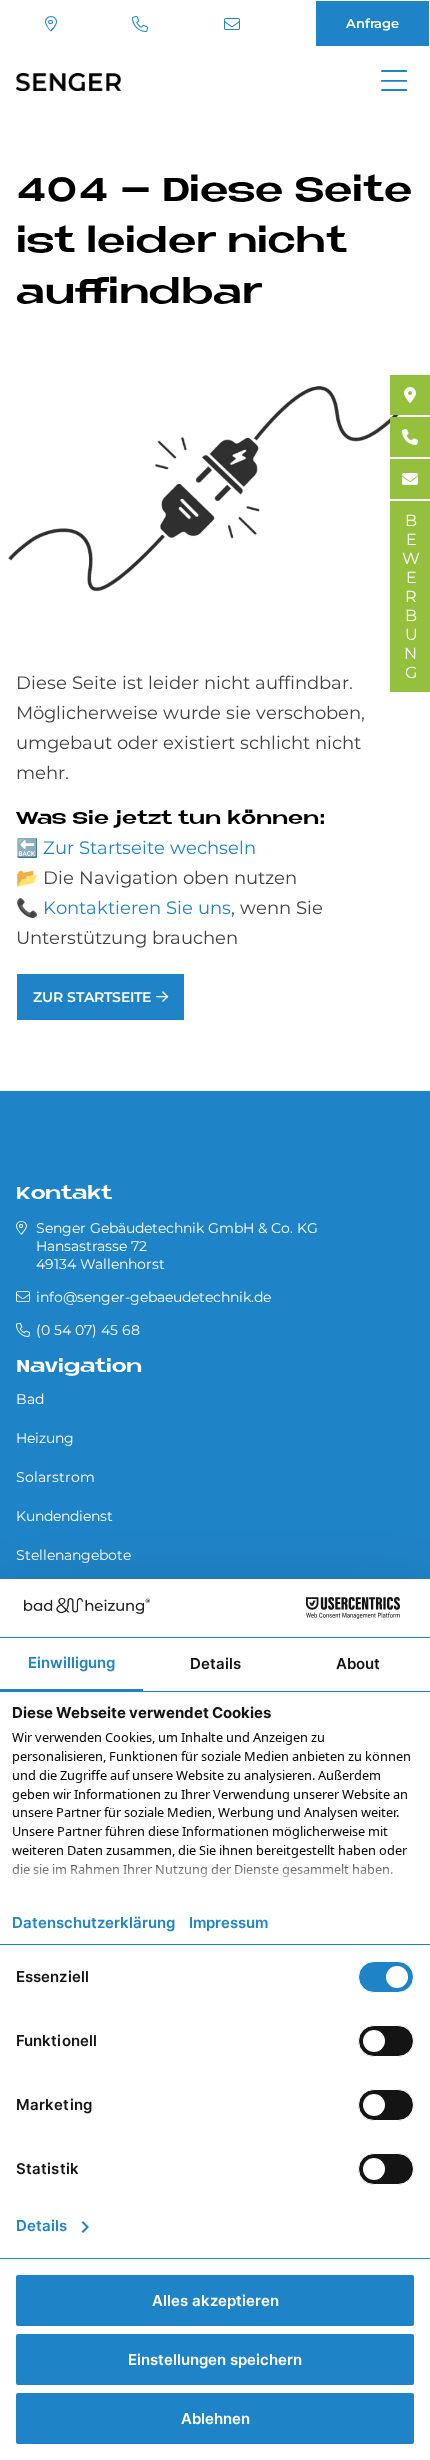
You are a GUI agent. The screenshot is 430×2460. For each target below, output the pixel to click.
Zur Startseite (92, 997)
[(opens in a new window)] (410, 395)
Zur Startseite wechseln (149, 848)
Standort (53, 24)
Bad (30, 1399)
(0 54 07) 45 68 (142, 24)
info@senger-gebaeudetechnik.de (234, 24)
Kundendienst (64, 1516)
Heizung (45, 1438)
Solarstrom (55, 1477)
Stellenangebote (73, 1555)
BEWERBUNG (410, 596)
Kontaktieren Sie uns (137, 908)
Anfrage (372, 23)
